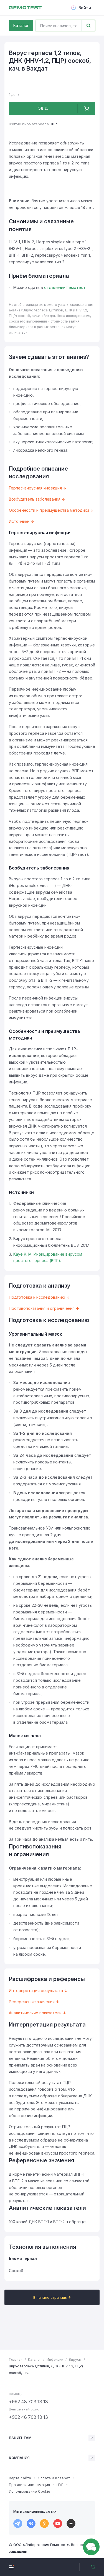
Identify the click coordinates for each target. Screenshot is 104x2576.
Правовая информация (29, 2485)
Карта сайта (20, 2478)
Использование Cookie (30, 2491)
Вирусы (75, 2359)
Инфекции (55, 2359)
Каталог (21, 25)
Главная (16, 2359)
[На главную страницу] (25, 8)
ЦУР (60, 2485)
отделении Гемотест (65, 287)
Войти (85, 8)
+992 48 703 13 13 (28, 2402)
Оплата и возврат (54, 2478)
